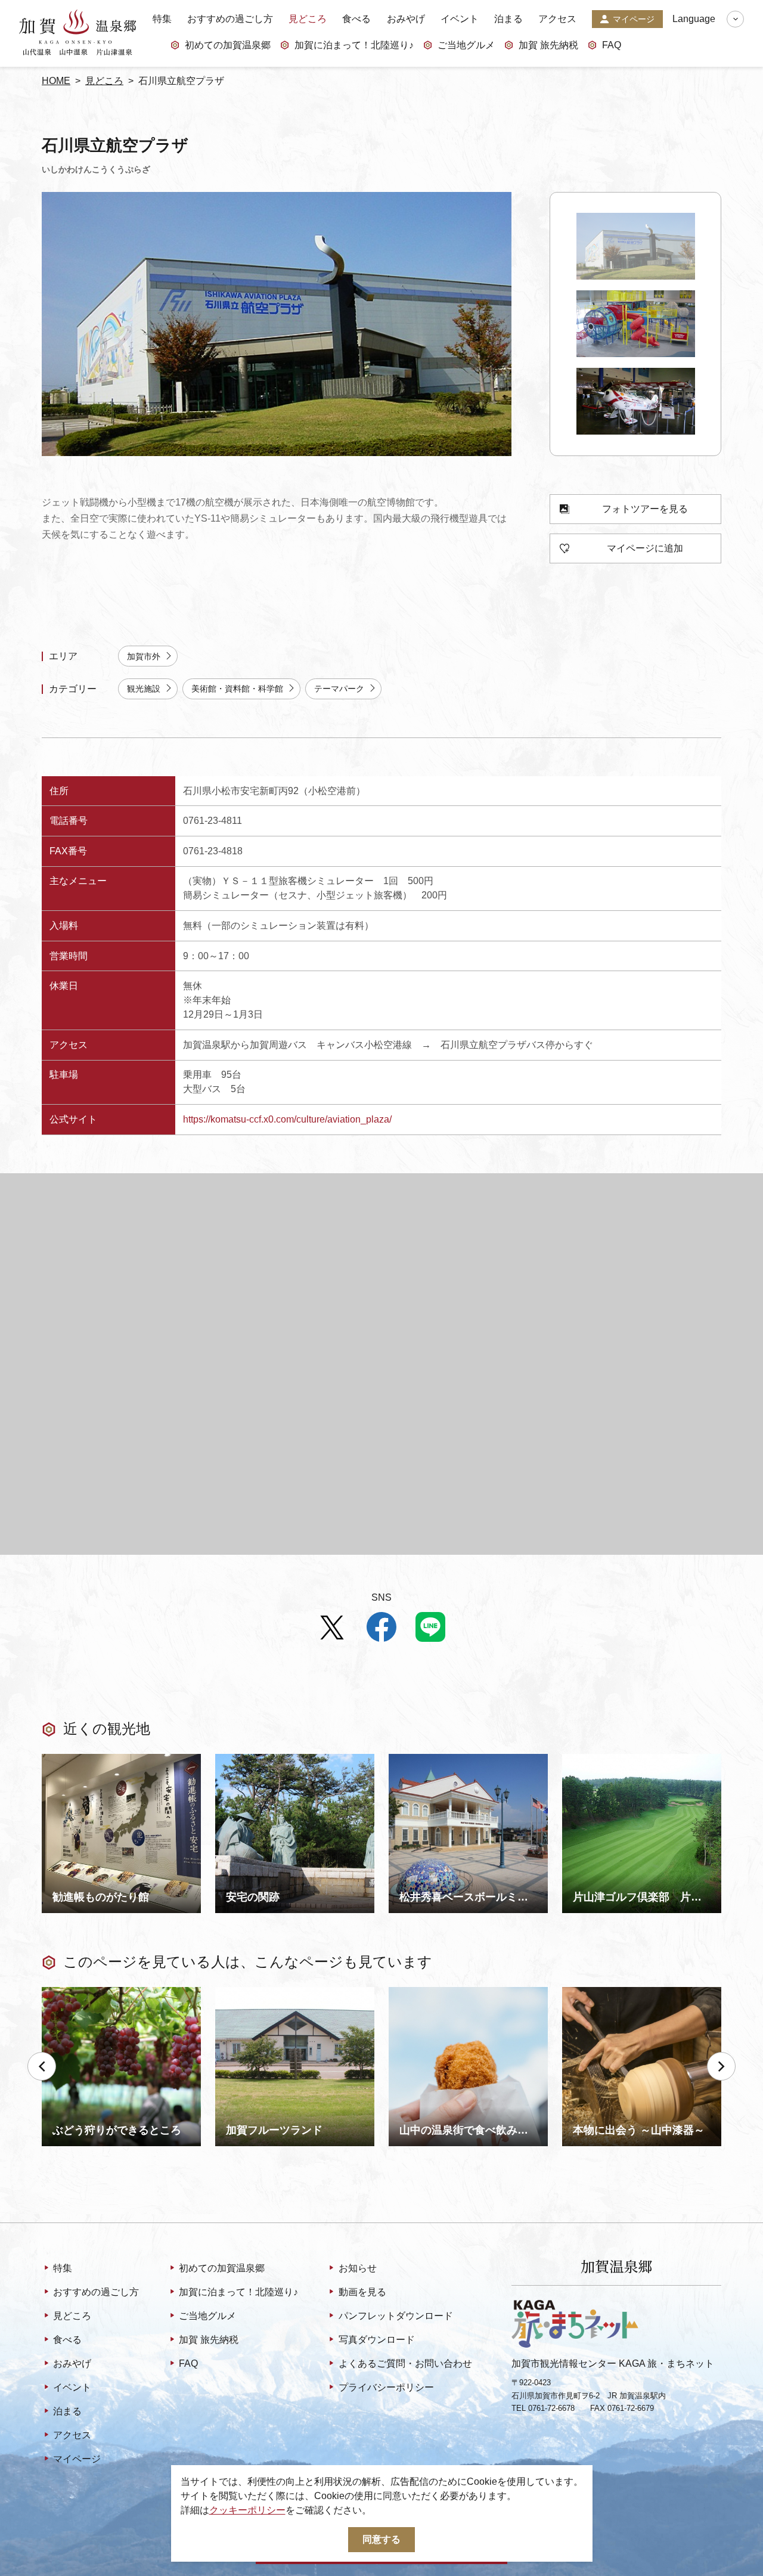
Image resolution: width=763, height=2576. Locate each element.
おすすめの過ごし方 (230, 19)
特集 (162, 19)
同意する (381, 2539)
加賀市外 (144, 656)
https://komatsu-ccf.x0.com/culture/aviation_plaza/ (287, 1119)
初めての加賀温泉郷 (228, 45)
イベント (460, 19)
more (52, 1759)
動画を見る (362, 2292)
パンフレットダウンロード (396, 2316)
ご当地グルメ (466, 45)
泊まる (508, 19)
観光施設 (144, 689)
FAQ (612, 45)
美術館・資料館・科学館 (237, 689)
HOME (56, 81)
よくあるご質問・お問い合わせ (405, 2363)
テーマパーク (339, 689)
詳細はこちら (70, 1992)
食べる (356, 19)
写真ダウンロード (376, 2340)
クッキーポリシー (247, 2510)
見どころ (308, 19)
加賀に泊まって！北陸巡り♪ (354, 45)
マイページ (634, 19)
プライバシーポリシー (386, 2387)
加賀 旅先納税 (548, 45)
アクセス (557, 19)
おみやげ (406, 19)
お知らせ (357, 2268)
